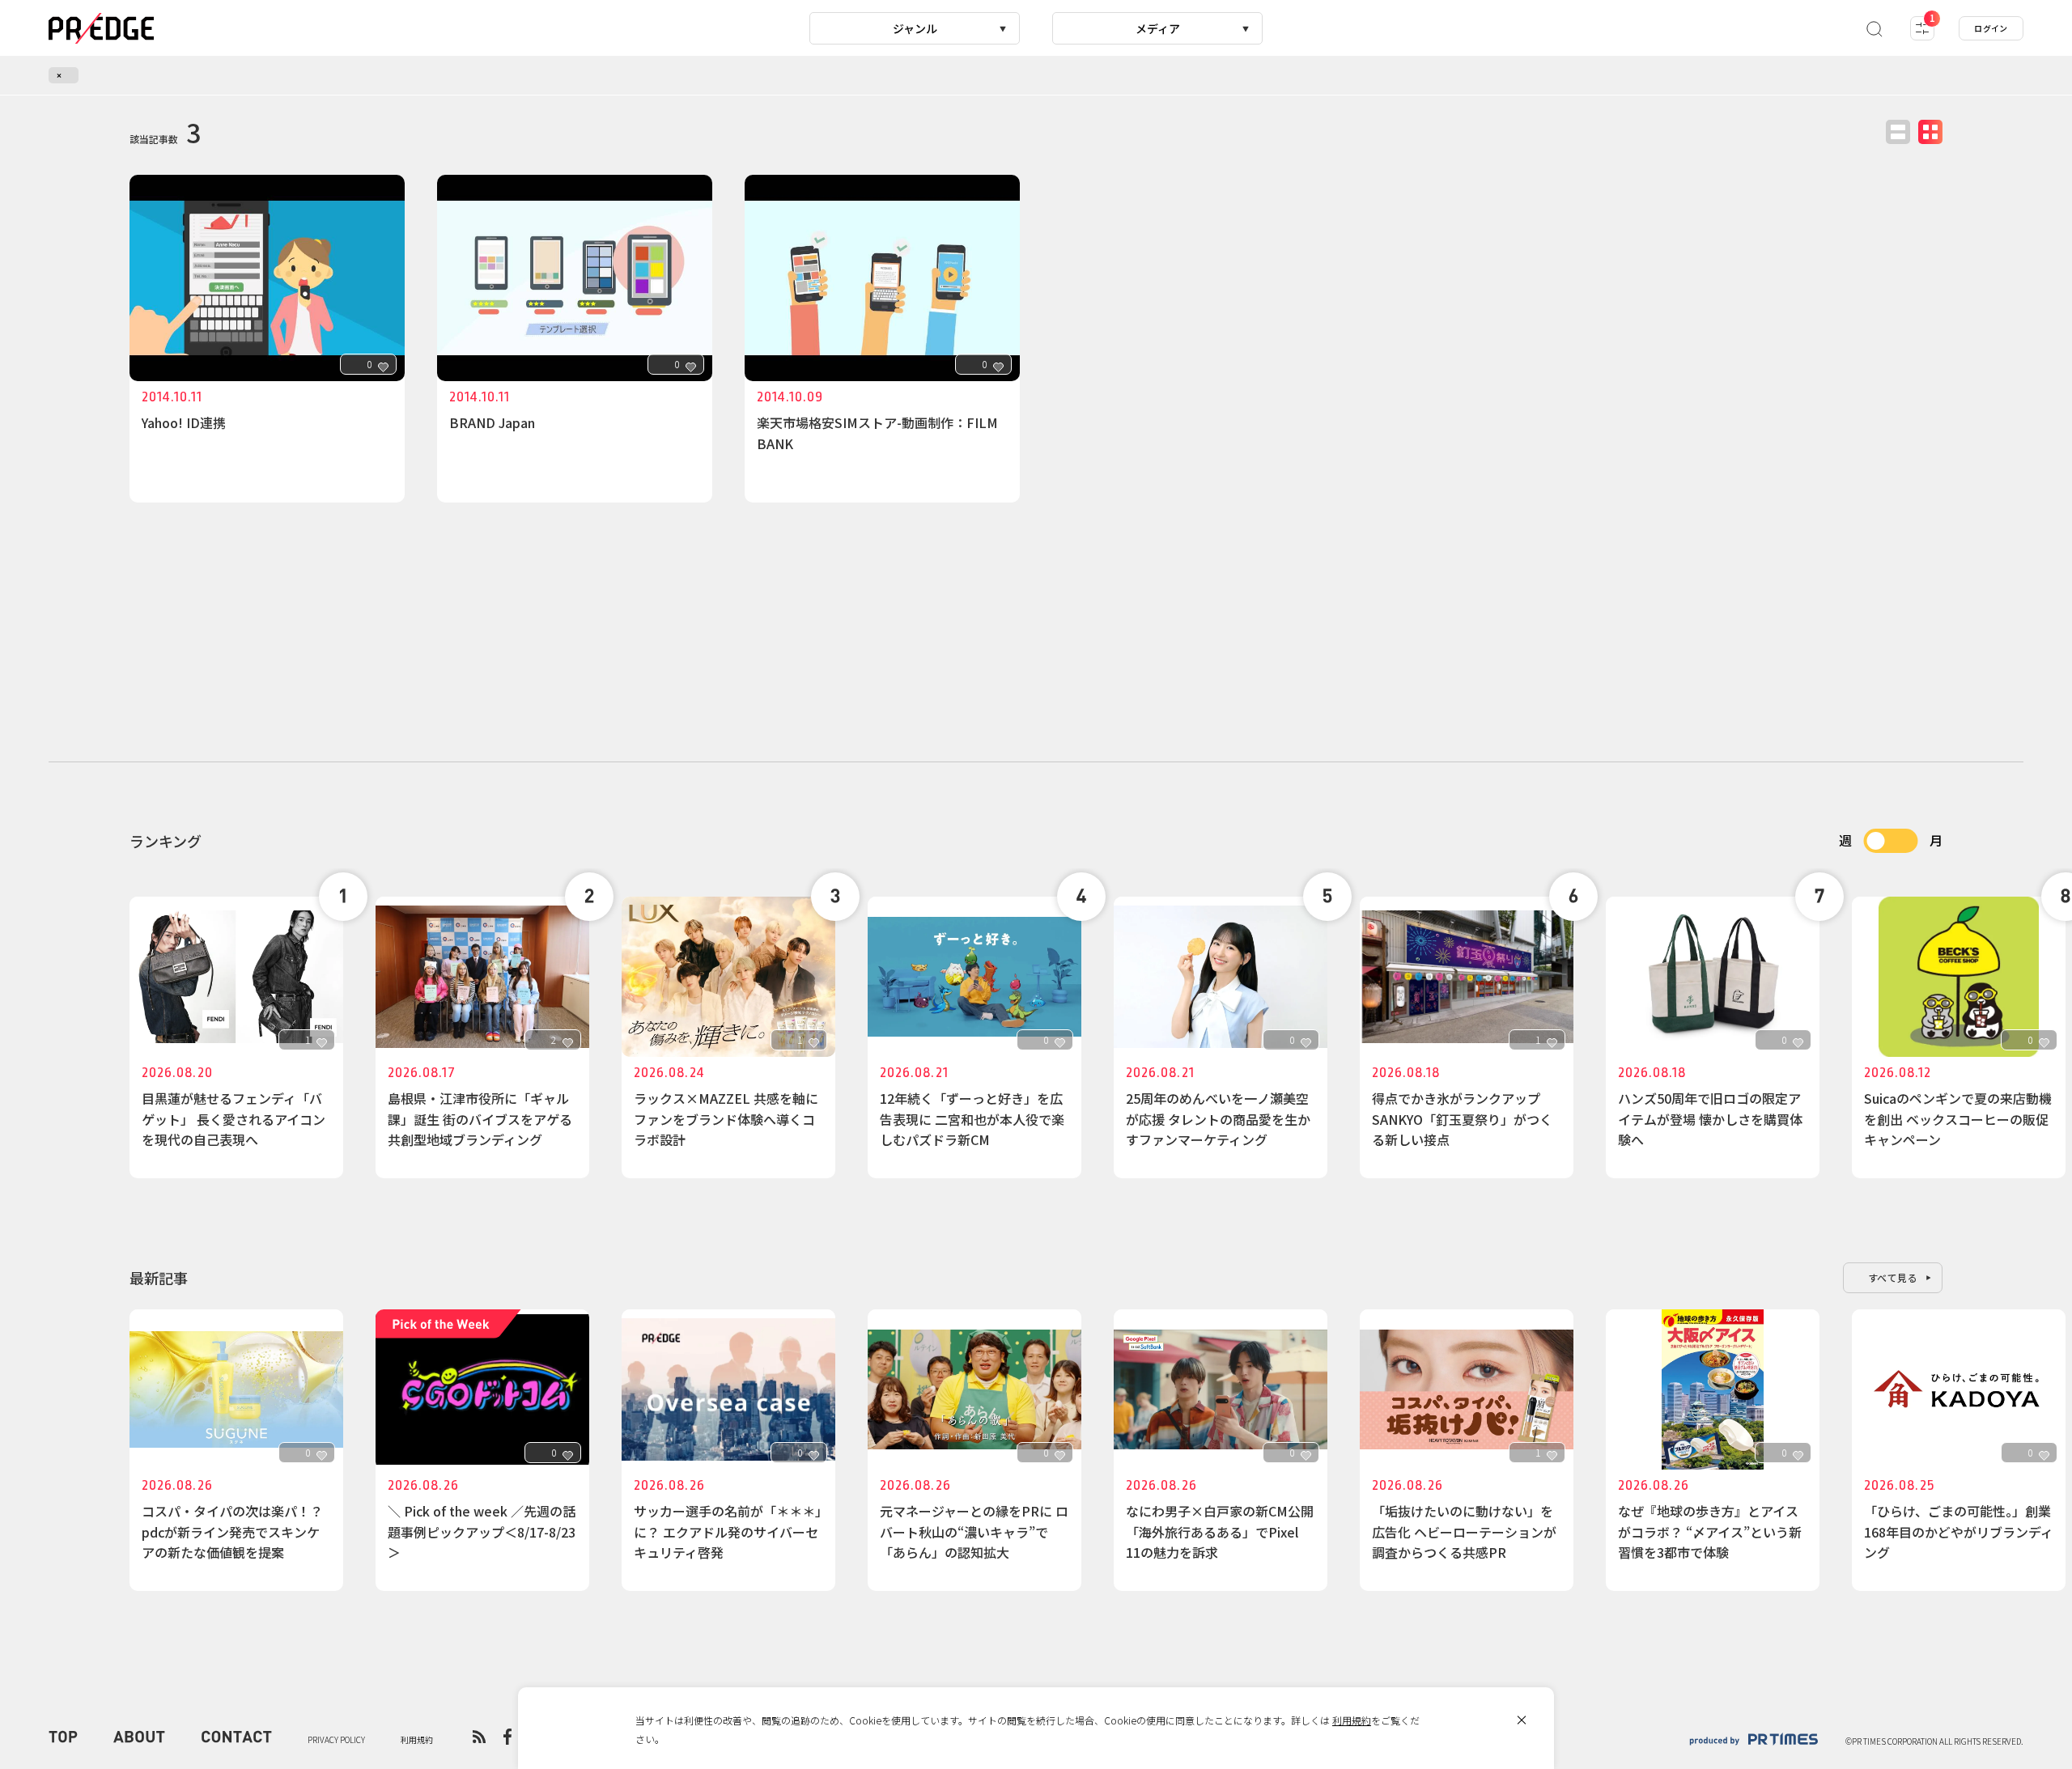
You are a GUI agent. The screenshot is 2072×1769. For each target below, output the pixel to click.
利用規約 (1352, 1720)
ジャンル (915, 28)
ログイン (1991, 28)
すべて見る (1893, 1277)
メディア (1158, 28)
